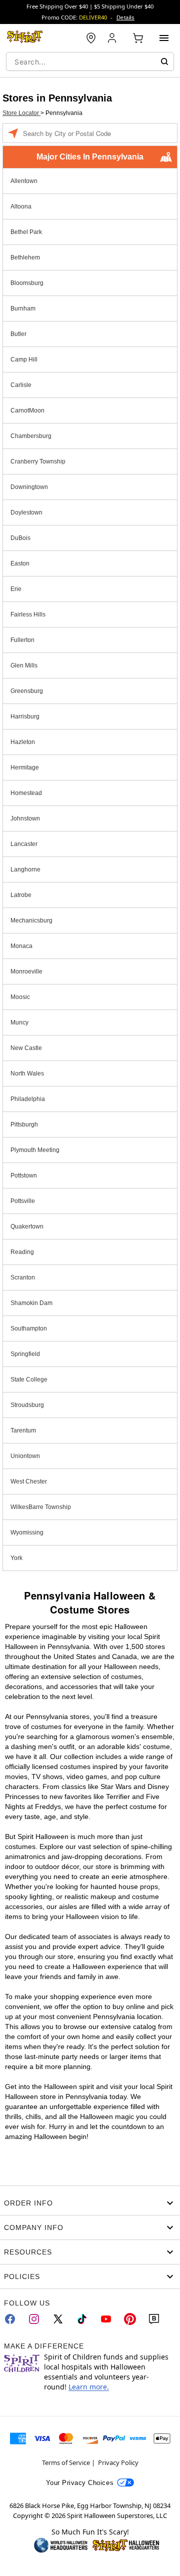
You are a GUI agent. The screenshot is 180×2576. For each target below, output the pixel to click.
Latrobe (21, 895)
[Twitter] (58, 2319)
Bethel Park (26, 232)
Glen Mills (24, 665)
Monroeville (26, 971)
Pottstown (24, 1175)
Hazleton (23, 742)
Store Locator (21, 113)
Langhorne (25, 869)
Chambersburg (31, 436)
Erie (16, 589)
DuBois (20, 538)
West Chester (29, 1481)
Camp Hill (24, 359)
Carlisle (21, 385)
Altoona (21, 206)
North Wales (27, 1073)
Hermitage (25, 767)
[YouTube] (106, 2319)
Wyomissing (27, 1532)
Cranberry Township (38, 461)
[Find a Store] (91, 38)
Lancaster (24, 844)
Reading (22, 1252)
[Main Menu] (164, 38)
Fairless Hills (28, 614)
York (16, 1558)
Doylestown (26, 512)
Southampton (29, 1328)
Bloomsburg (27, 283)
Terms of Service (66, 2462)
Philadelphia (28, 1099)
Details (125, 17)
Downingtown (29, 487)
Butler (18, 334)
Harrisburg (25, 716)
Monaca (21, 946)
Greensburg (27, 691)
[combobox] (90, 61)
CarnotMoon (27, 410)
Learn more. (89, 2387)
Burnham (23, 308)
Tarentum (23, 1430)
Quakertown (27, 1226)
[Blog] (154, 2319)
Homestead (26, 793)
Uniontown (25, 1456)
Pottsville (23, 1201)
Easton (20, 563)
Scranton (23, 1277)
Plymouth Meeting (35, 1150)
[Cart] (138, 38)
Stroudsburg (27, 1405)
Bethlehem (25, 257)
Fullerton (22, 640)
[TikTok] (82, 2319)
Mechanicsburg (31, 920)
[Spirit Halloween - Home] (25, 38)
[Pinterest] (130, 2319)
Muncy (19, 1022)
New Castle (26, 1048)
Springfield (25, 1354)
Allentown (24, 181)
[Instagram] (34, 2319)
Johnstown (25, 818)
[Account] (113, 38)
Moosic (20, 997)
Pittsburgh (24, 1124)
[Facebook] (10, 2319)
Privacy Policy (118, 2462)
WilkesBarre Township (41, 1507)
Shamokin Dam (31, 1303)
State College (29, 1379)
